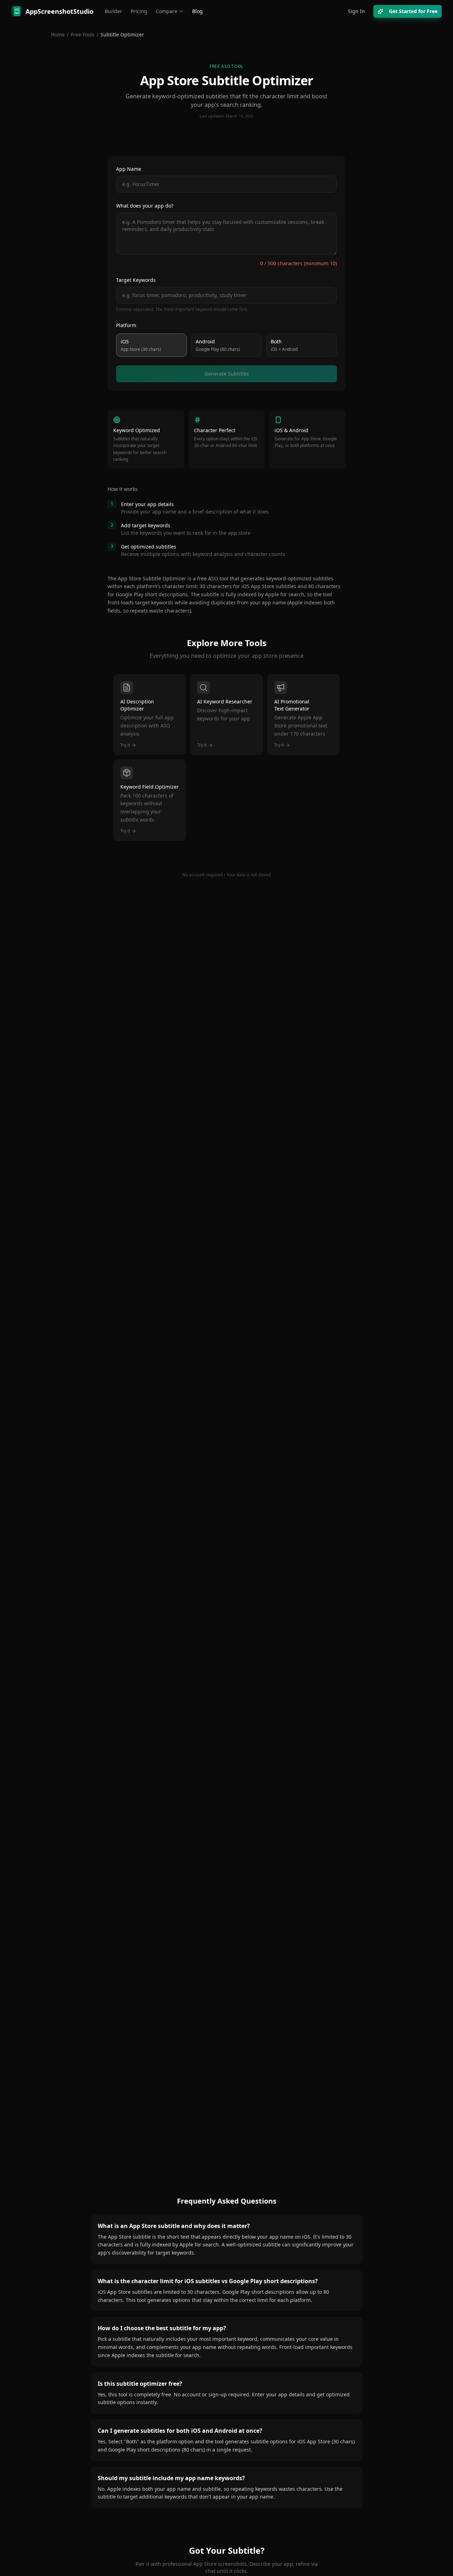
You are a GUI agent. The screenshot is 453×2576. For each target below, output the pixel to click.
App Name (129, 169)
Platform (126, 325)
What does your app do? (145, 206)
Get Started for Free (413, 11)
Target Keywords (136, 280)
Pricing (139, 11)
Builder (113, 11)
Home (58, 34)
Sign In (356, 11)
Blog (197, 11)
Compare (167, 11)
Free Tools (83, 34)
